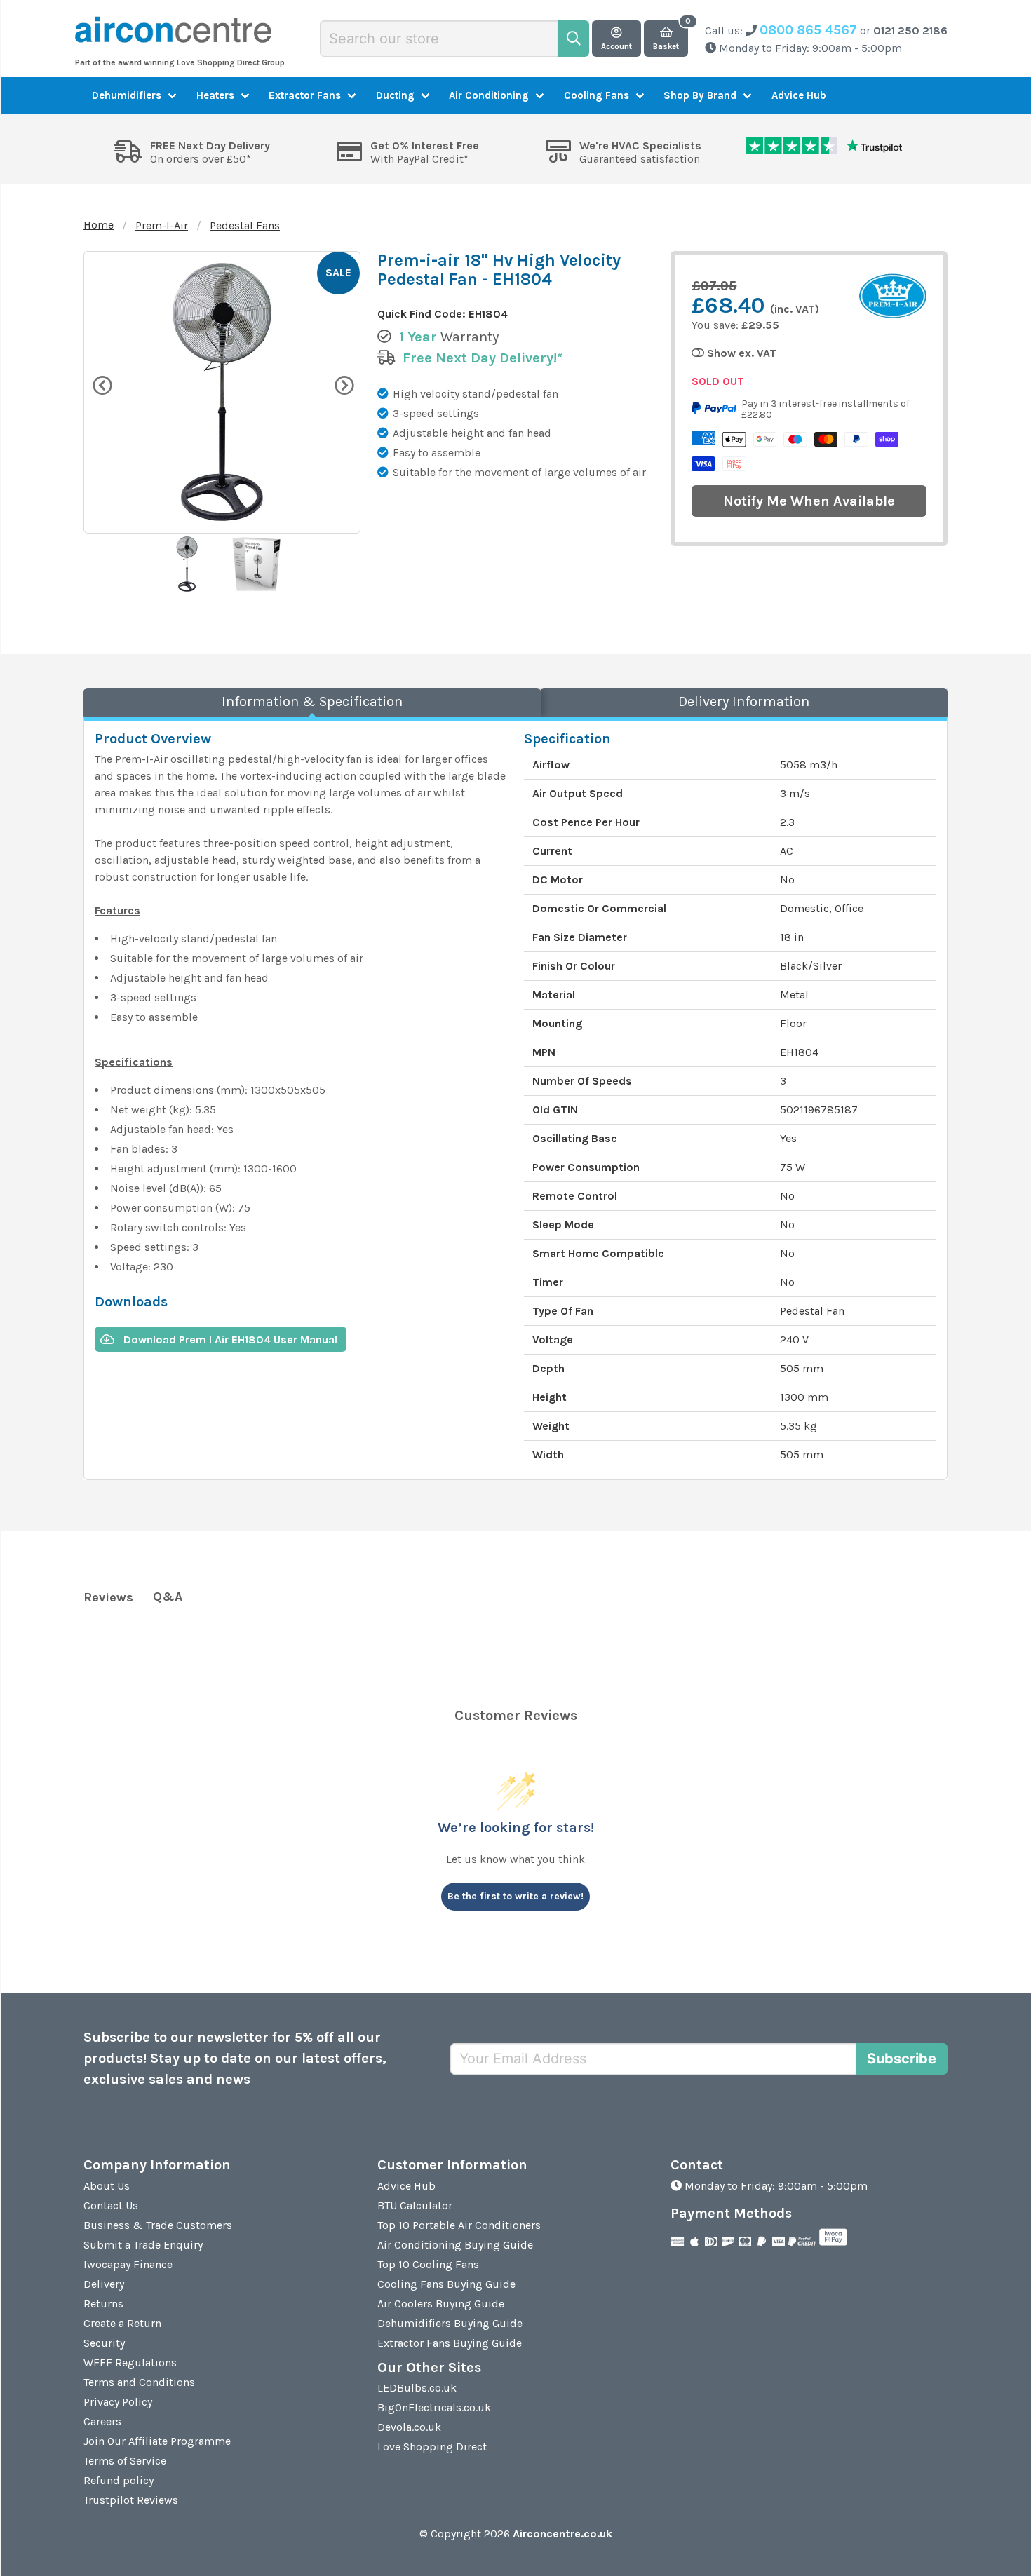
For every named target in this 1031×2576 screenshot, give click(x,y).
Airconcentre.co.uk (562, 2534)
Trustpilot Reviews (131, 2500)
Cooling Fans (597, 95)
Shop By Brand (700, 95)
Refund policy (119, 2480)
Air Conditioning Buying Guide (455, 2245)
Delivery (104, 2284)
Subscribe (902, 2059)
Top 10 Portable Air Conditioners (459, 2225)
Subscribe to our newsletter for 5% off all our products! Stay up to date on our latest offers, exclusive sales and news (235, 2058)
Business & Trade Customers (158, 2225)
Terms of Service (125, 2461)
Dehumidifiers (127, 95)
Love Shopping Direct (432, 2447)
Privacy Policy (118, 2402)
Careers (102, 2421)
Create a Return (122, 2323)
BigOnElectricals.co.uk (434, 2407)
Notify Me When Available (809, 501)
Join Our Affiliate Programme (157, 2441)
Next (343, 384)
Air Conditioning (489, 95)
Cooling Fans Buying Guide (446, 2284)
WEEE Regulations (130, 2363)
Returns (103, 2304)
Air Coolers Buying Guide (441, 2304)
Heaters (215, 95)
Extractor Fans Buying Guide (450, 2343)
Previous (101, 384)
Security (104, 2343)
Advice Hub (799, 95)
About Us (107, 2186)
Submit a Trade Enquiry (143, 2245)
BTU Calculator (415, 2205)
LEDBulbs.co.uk (417, 2388)
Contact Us (111, 2205)
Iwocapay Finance (128, 2264)
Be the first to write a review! (515, 1896)
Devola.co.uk (409, 2427)
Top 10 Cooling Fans (428, 2264)
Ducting (395, 95)
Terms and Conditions (139, 2382)
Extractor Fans (305, 95)
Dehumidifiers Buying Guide (450, 2323)
